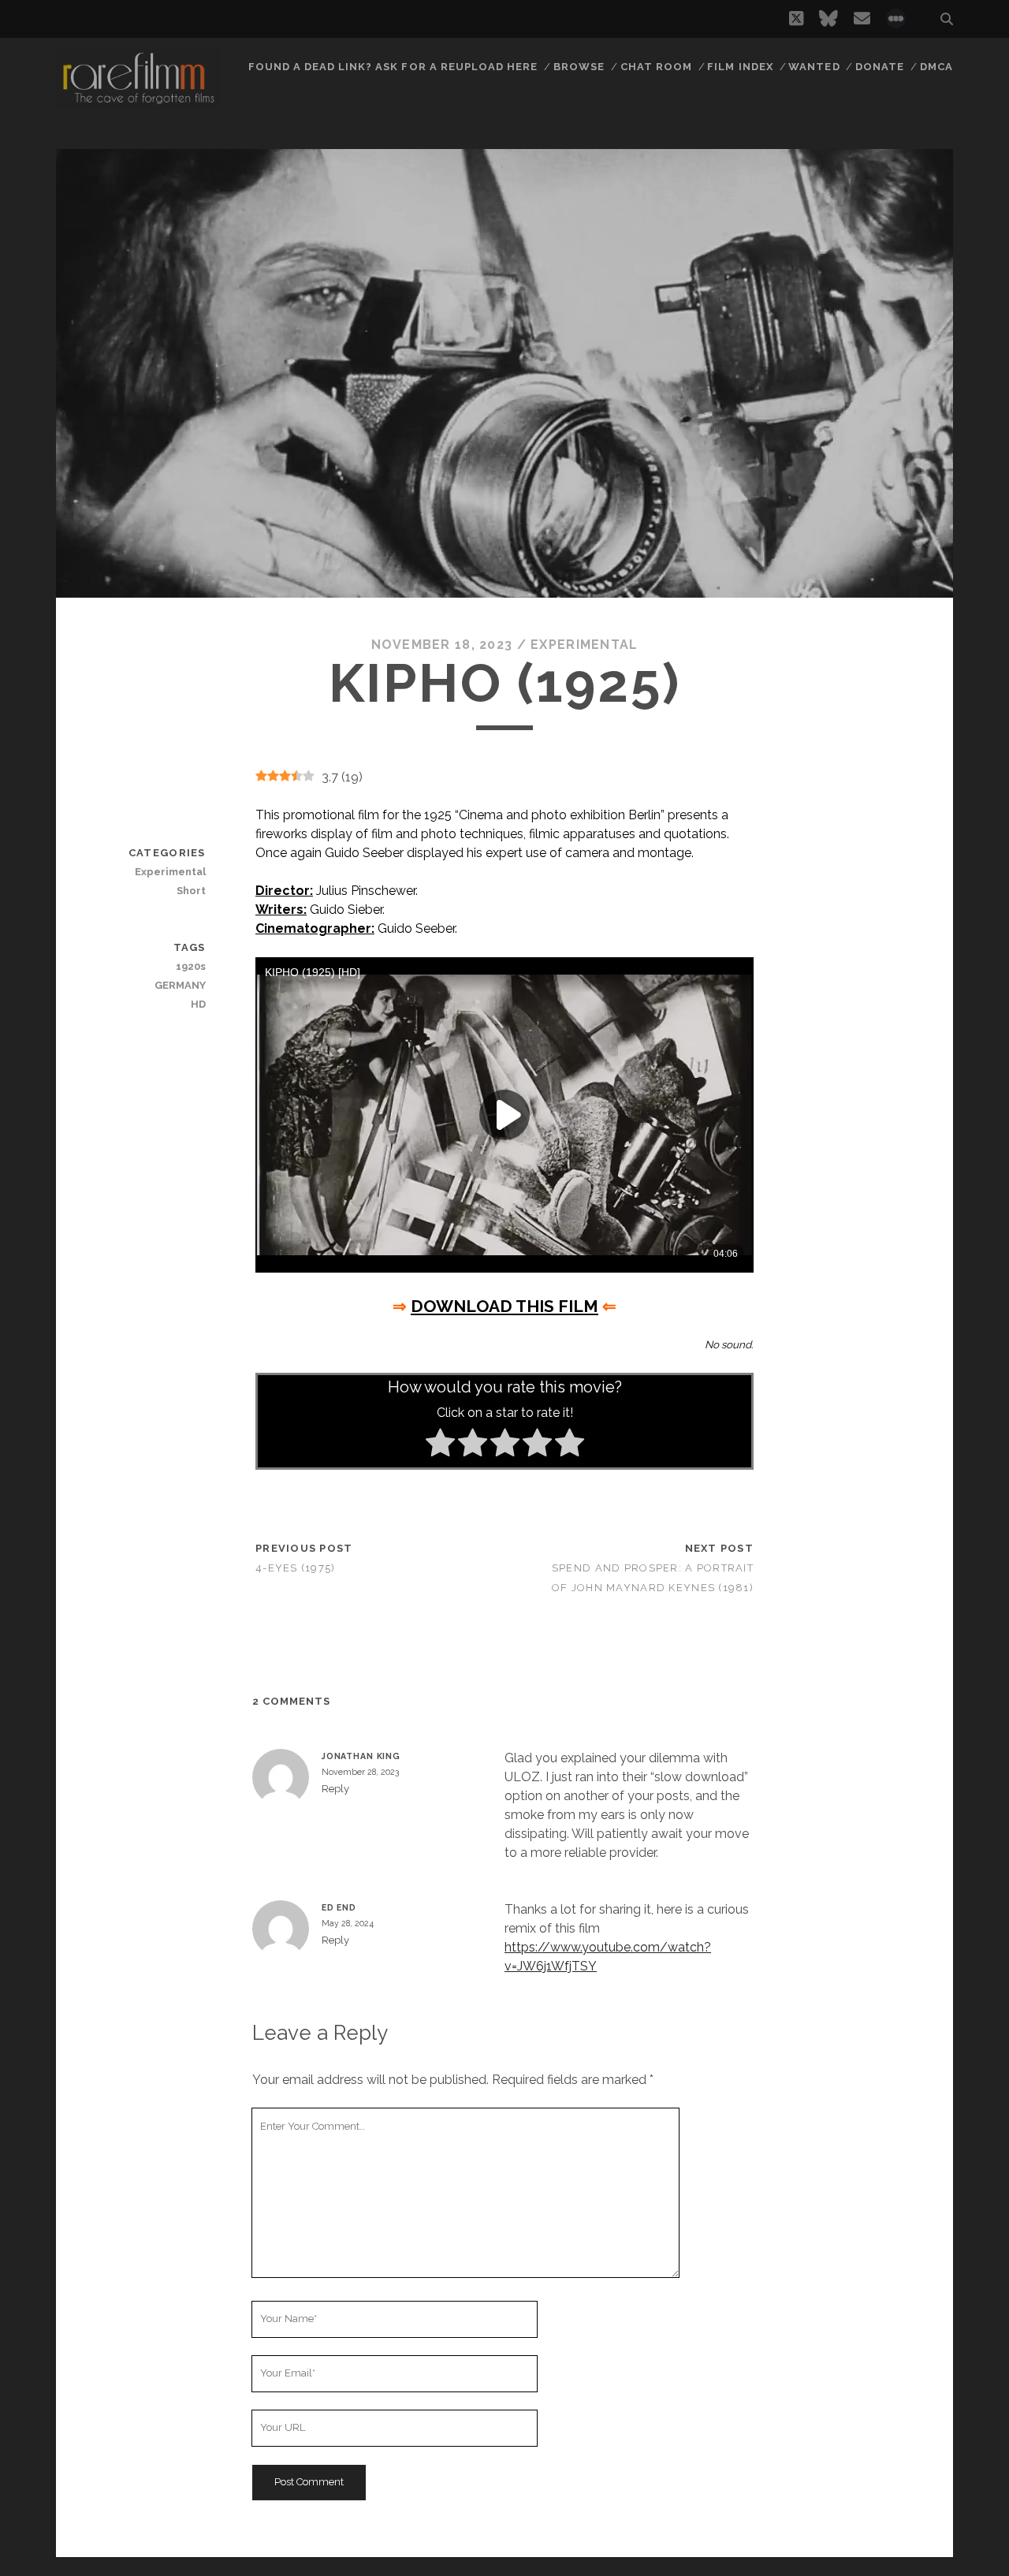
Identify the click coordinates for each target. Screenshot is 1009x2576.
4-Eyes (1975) (296, 1568)
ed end (339, 1907)
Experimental (584, 645)
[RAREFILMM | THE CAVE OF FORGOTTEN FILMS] (138, 102)
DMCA (936, 67)
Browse (579, 67)
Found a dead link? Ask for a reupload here (393, 67)
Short (191, 891)
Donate (880, 67)
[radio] (440, 1445)
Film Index (740, 67)
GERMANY (180, 985)
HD (198, 1004)
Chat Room (656, 67)
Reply (335, 1789)
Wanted (814, 67)
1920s (190, 966)
